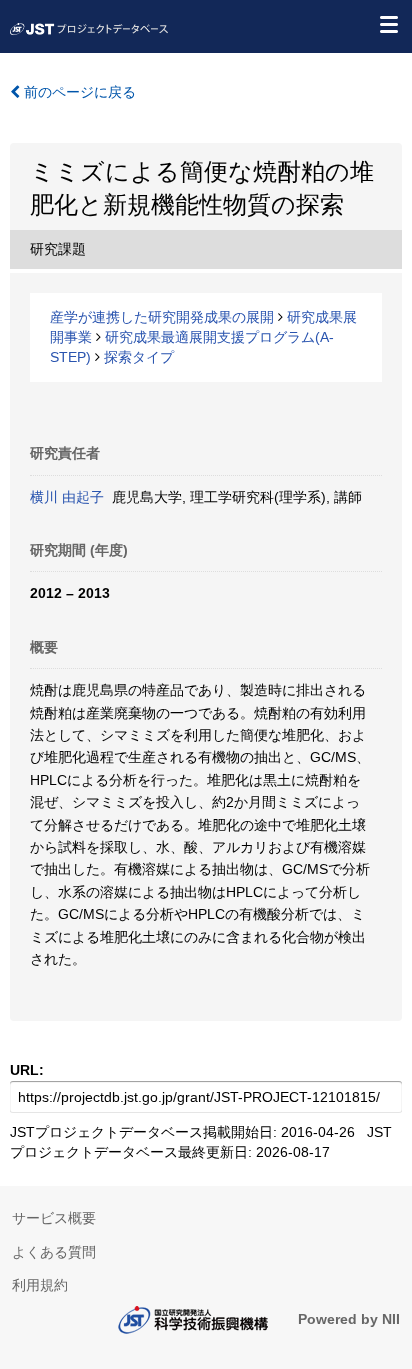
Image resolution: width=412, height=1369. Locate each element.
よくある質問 (54, 1252)
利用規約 (40, 1285)
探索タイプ (139, 357)
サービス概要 (54, 1218)
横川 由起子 (67, 497)
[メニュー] (388, 24)
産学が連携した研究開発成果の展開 (162, 317)
